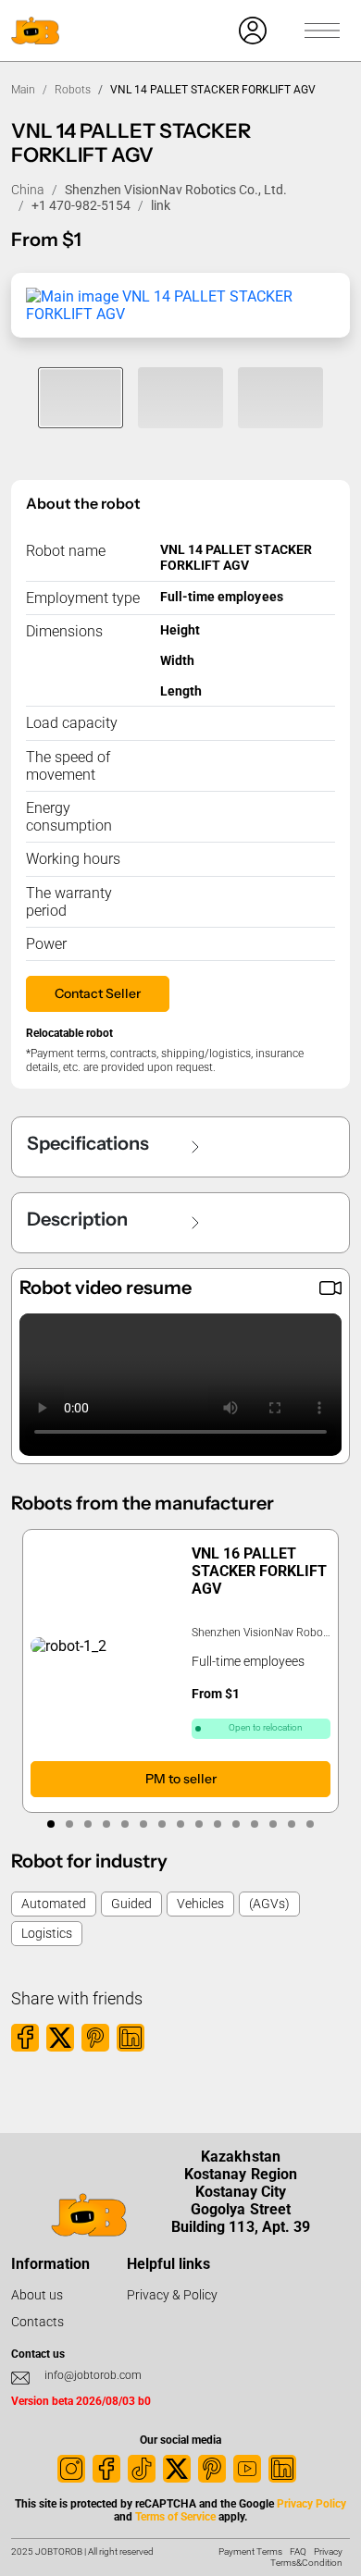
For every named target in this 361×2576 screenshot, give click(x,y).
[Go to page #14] (292, 1824)
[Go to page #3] (88, 1824)
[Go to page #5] (125, 1824)
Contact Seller (98, 993)
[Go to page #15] (310, 1824)
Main (23, 90)
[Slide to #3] (280, 398)
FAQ (298, 2551)
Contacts (37, 2322)
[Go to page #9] (199, 1824)
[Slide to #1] (81, 398)
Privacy (328, 2551)
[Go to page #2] (69, 1824)
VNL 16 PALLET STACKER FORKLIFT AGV (259, 1571)
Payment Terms (250, 2551)
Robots (73, 90)
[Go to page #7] (162, 1824)
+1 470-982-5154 (81, 205)
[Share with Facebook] (25, 2038)
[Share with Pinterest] (95, 2038)
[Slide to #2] (180, 398)
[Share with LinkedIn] (131, 2038)
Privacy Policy (311, 2504)
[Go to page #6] (143, 1824)
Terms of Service (175, 2517)
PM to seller (181, 1780)
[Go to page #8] (180, 1824)
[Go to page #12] (255, 1824)
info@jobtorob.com (93, 2375)
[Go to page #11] (236, 1824)
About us (37, 2295)
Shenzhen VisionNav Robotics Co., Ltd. (176, 190)
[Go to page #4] (106, 1824)
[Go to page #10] (218, 1824)
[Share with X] (60, 2038)
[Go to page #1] (51, 1824)
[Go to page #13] (273, 1824)
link (161, 205)
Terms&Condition (306, 2563)
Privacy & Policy (172, 2295)
